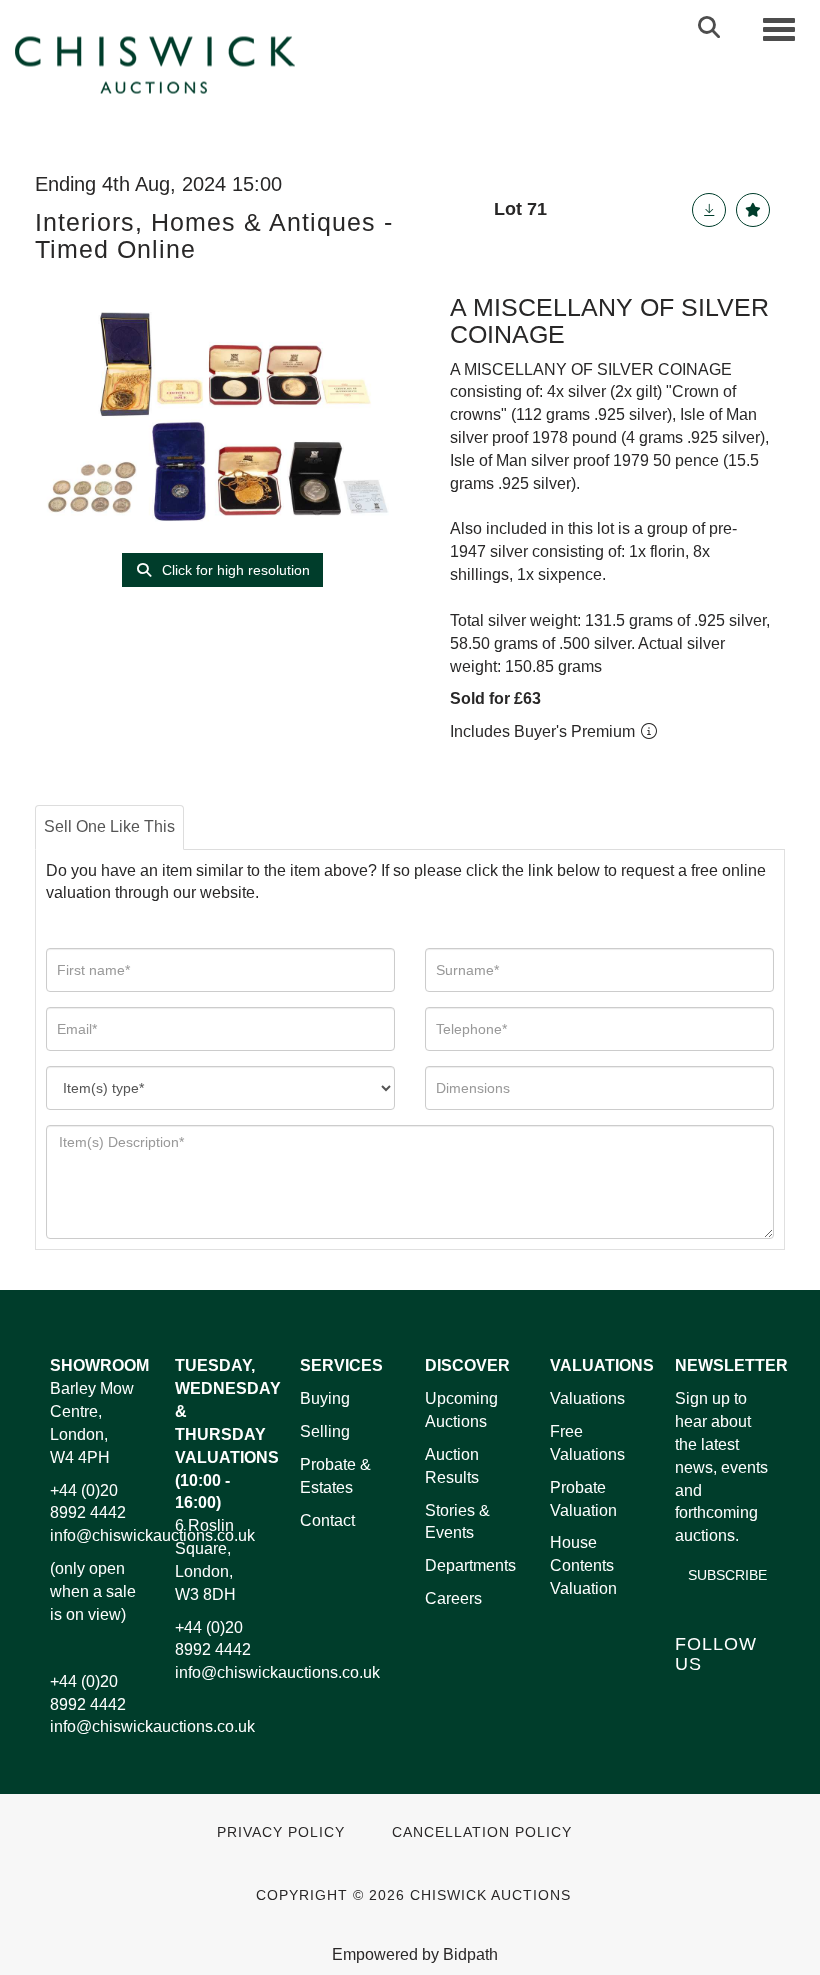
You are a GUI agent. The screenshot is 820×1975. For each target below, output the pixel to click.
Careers (453, 1598)
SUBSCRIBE (727, 1575)
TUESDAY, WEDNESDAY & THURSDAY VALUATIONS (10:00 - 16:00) (228, 1434)
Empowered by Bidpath (415, 1954)
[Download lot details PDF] (709, 210)
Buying (325, 1398)
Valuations (587, 1398)
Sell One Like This (109, 826)
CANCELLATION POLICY (482, 1832)
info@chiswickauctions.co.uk (152, 1535)
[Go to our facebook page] (694, 1697)
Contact (327, 1520)
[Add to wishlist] (753, 210)
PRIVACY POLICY (281, 1832)
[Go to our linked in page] (736, 1697)
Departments (470, 1565)
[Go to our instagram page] (736, 1723)
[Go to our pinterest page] (694, 1723)
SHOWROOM (99, 1365)
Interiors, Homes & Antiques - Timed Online (214, 236)
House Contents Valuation (583, 1565)
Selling (325, 1431)
